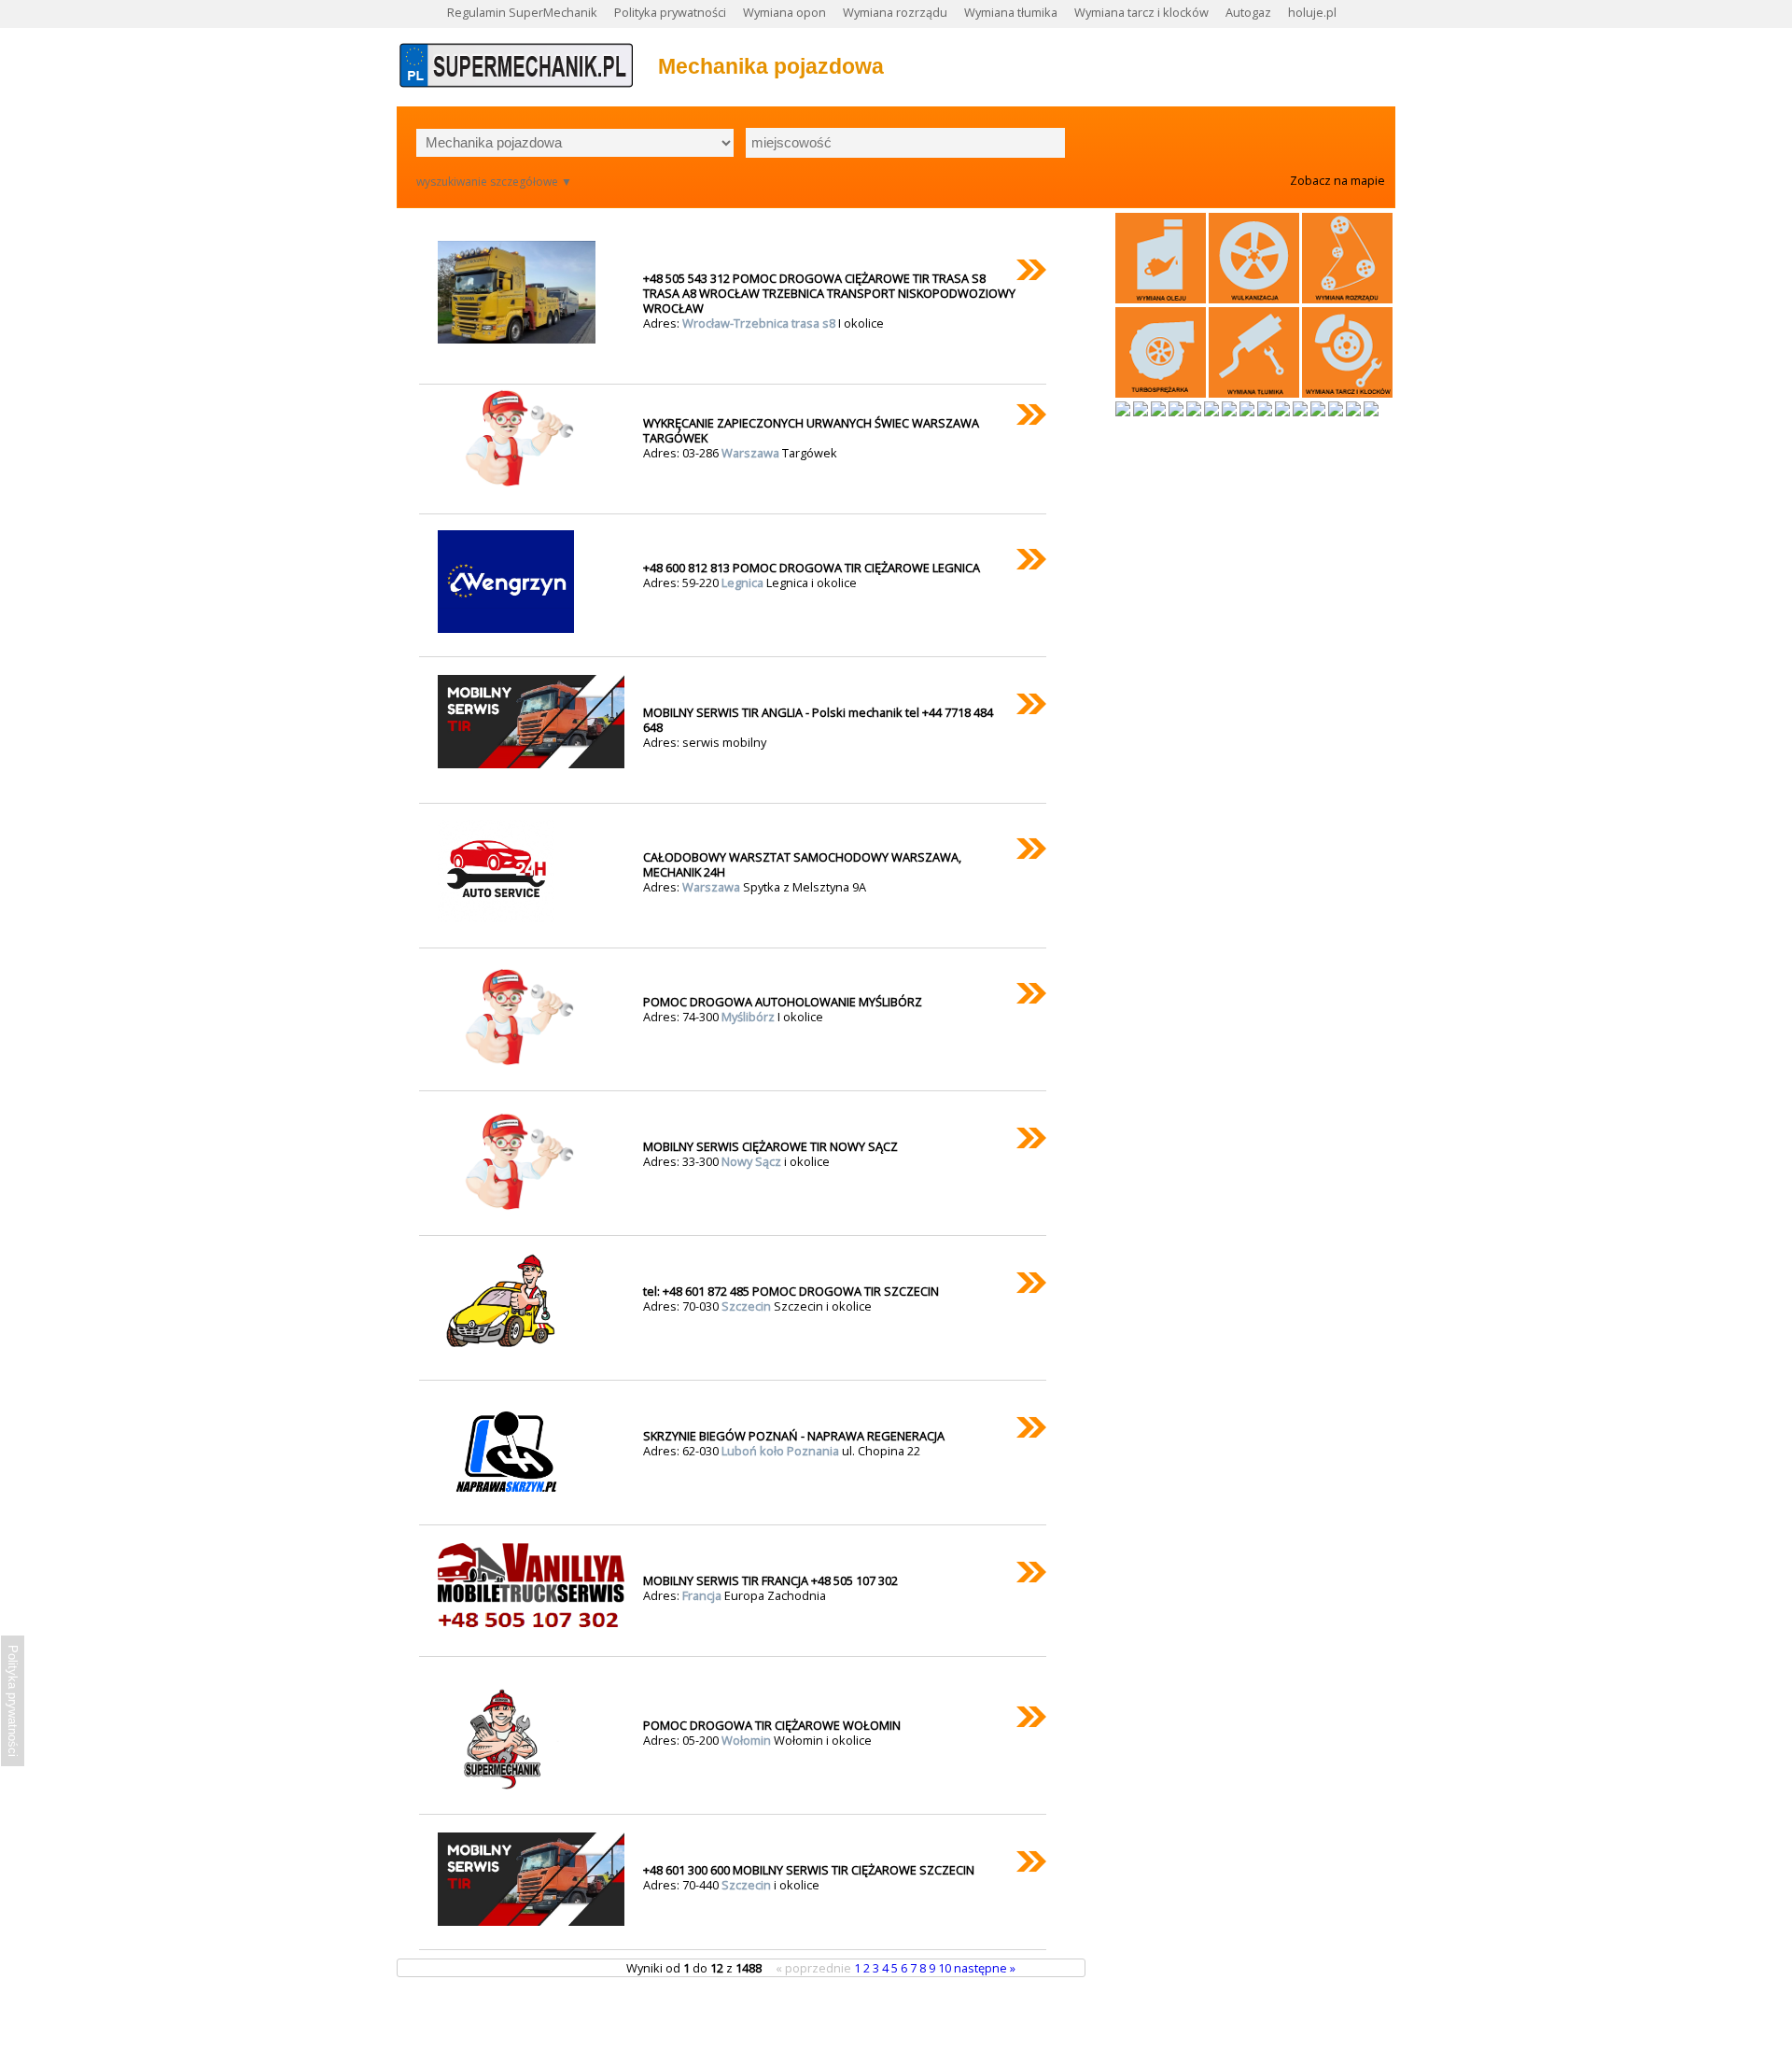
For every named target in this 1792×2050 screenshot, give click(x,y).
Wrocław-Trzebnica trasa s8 (760, 323)
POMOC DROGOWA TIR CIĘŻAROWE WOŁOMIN (772, 1725)
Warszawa (752, 453)
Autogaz (1248, 12)
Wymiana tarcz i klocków (1141, 12)
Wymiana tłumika (1011, 12)
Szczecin (748, 1306)
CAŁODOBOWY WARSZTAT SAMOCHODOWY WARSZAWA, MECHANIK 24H (802, 864)
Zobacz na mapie (1337, 180)
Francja (703, 1595)
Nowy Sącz (753, 1161)
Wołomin (748, 1740)
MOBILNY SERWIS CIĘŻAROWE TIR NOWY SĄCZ (770, 1146)
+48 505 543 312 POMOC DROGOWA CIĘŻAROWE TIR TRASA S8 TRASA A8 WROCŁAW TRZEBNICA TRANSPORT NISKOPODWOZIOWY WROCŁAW (829, 293)
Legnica (744, 583)
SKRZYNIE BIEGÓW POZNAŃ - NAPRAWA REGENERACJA (794, 1436)
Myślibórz (749, 1017)
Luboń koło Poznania (782, 1451)
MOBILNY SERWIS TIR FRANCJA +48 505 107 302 (770, 1580)
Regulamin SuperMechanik (522, 12)
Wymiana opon (784, 12)
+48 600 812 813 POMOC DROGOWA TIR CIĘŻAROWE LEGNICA (812, 568)
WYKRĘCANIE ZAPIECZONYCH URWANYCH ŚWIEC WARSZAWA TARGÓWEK (811, 430)
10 (946, 1968)
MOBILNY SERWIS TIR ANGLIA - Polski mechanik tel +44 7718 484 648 (818, 720)
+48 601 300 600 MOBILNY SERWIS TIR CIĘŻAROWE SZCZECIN (809, 1870)
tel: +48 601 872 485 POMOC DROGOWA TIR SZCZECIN (791, 1291)
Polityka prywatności (670, 12)
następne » (985, 1968)
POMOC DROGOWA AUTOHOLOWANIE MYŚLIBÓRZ (783, 1002)
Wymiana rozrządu (895, 12)
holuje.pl (1312, 12)
